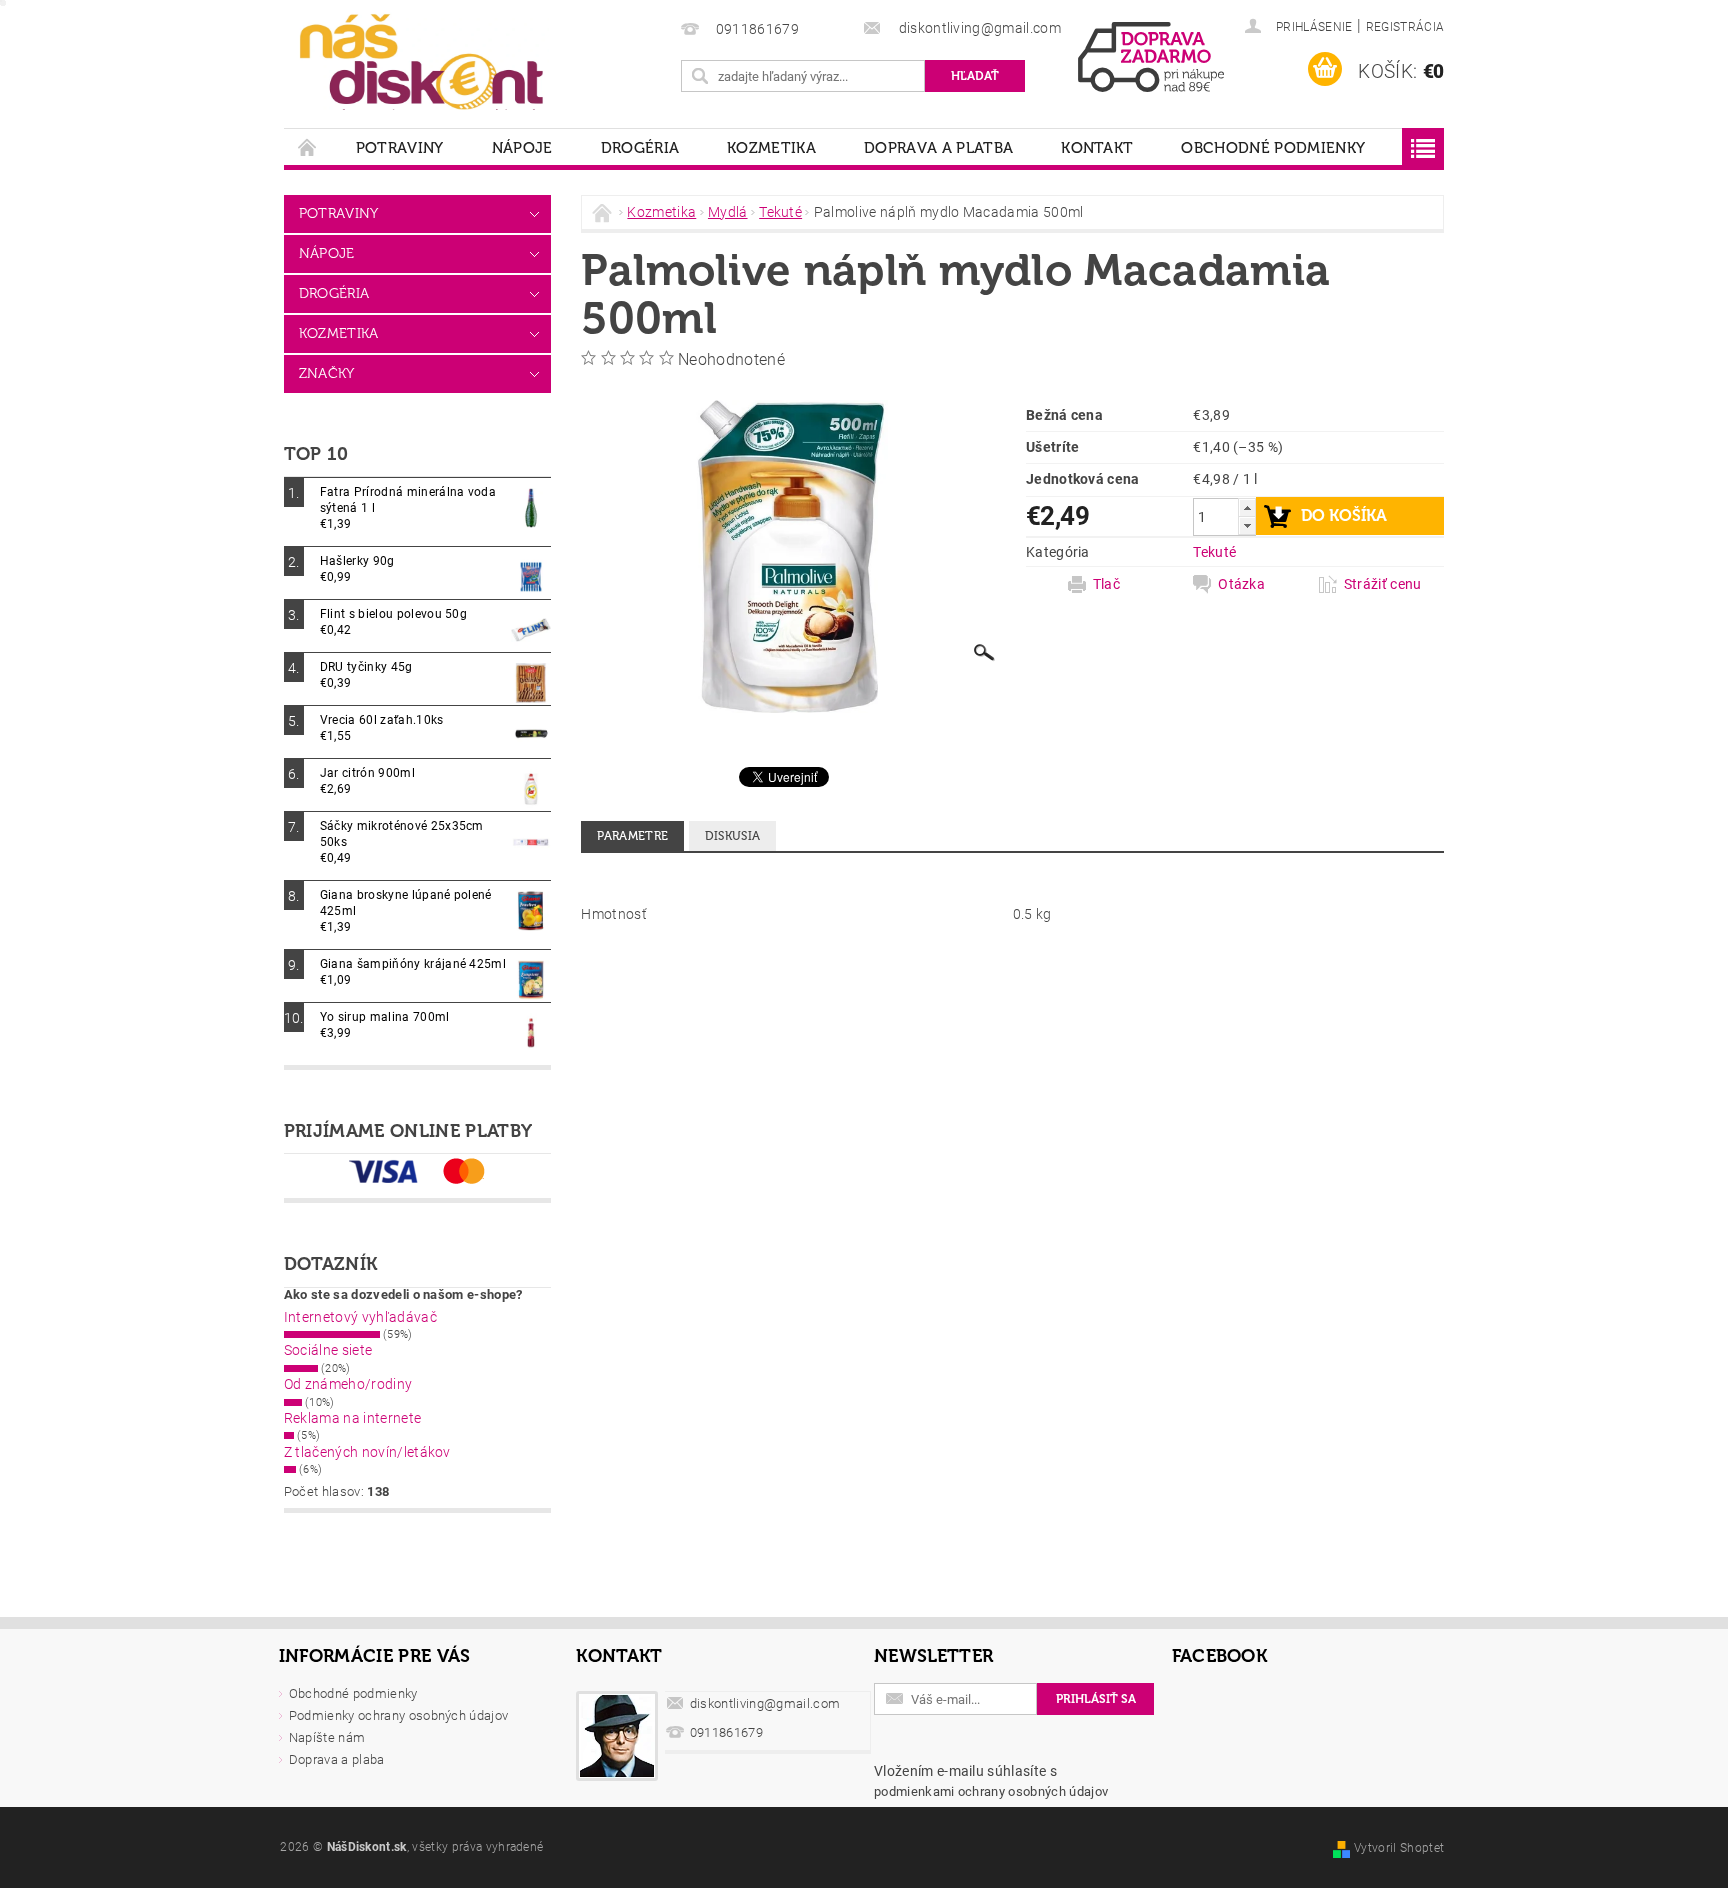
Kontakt (1097, 148)
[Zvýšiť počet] (1247, 507)
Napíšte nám (327, 1737)
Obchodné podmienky (1273, 148)
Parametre (632, 836)
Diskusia (733, 836)
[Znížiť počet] (1247, 525)
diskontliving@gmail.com (765, 1703)
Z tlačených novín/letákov (367, 1452)
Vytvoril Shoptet (1399, 1848)
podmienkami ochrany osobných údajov (991, 1791)
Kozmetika (771, 148)
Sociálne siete (328, 1350)
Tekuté (1214, 552)
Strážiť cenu (1383, 584)
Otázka (1241, 584)
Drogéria (640, 148)
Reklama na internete (352, 1418)
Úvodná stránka (308, 147)
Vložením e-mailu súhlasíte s (991, 1781)
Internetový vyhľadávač (360, 1317)
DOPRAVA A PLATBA (938, 148)
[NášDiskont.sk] (421, 60)
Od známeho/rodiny (348, 1384)
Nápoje (522, 148)
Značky (327, 373)
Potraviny (400, 148)
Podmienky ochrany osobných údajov (399, 1715)
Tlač (1106, 584)
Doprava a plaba (337, 1759)
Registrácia (1405, 27)
